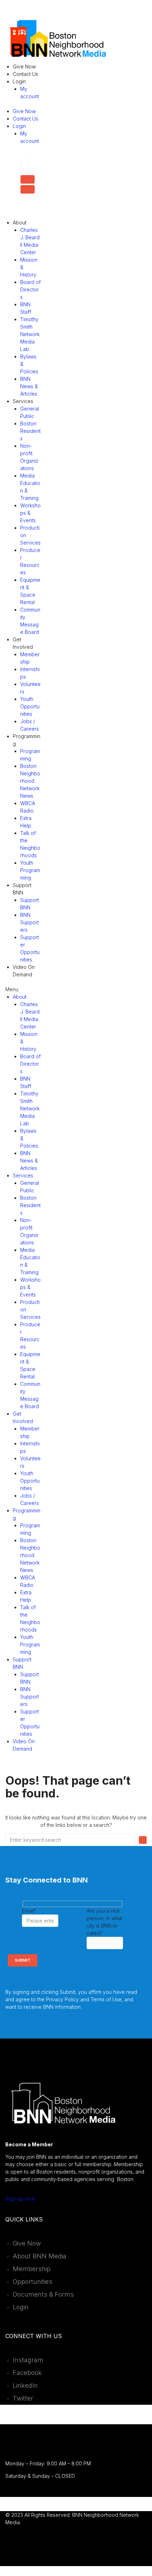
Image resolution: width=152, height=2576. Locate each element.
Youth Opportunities (30, 706)
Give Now (24, 66)
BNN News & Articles (29, 386)
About (20, 222)
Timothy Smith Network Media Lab (30, 334)
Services (23, 401)
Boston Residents (30, 431)
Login (19, 81)
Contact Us (25, 74)
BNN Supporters (30, 922)
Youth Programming (30, 870)
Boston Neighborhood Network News (30, 781)
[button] (23, 989)
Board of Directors (30, 289)
